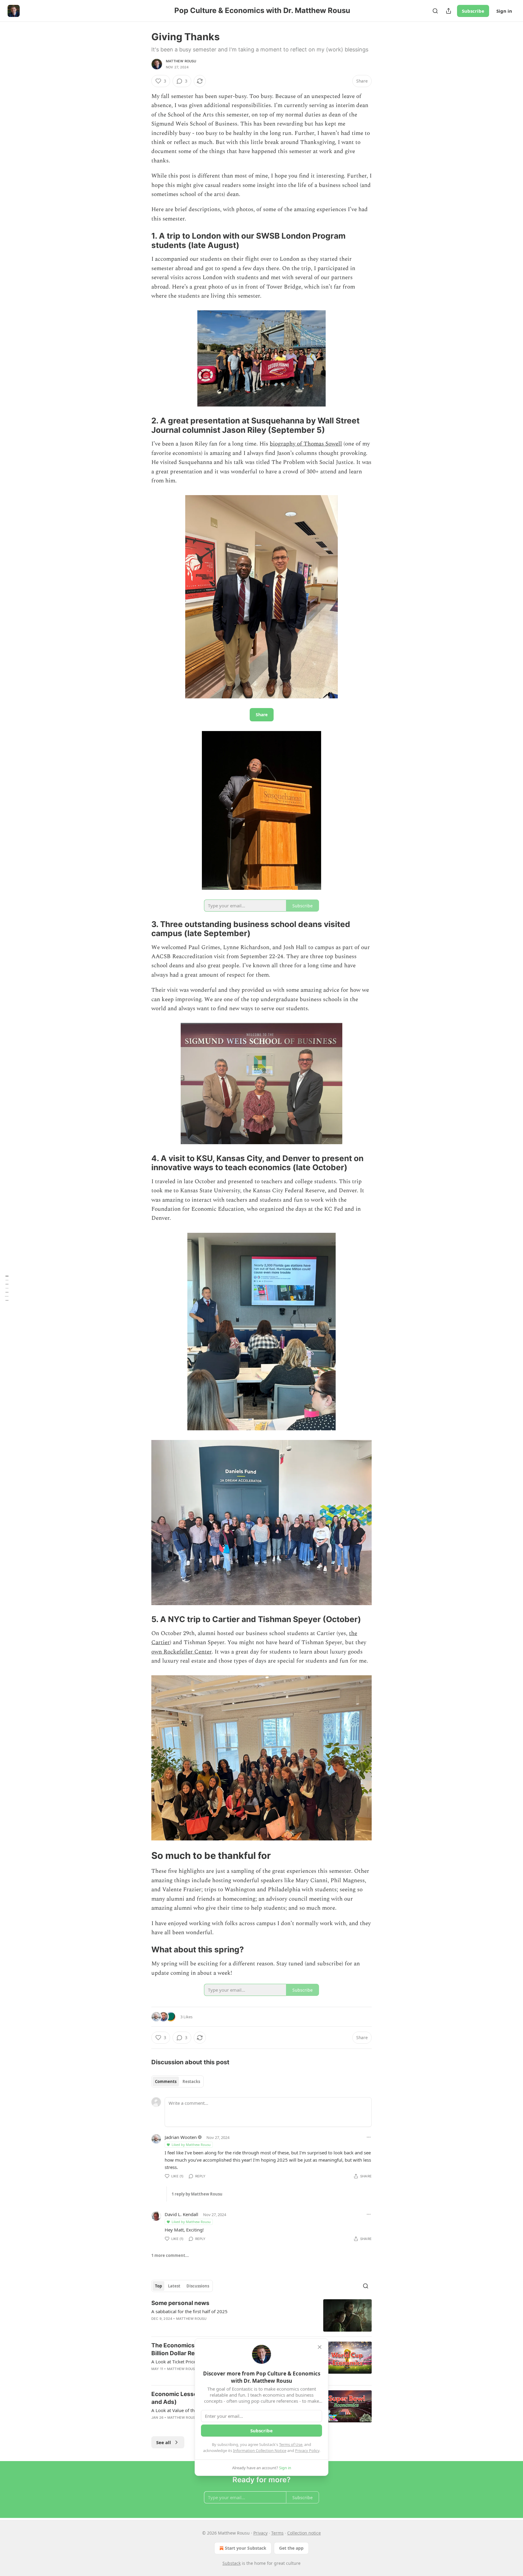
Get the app (291, 2548)
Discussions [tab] (198, 2286)
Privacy (260, 2533)
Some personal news (180, 2303)
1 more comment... (170, 2255)
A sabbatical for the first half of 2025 (189, 2311)
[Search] (435, 11)
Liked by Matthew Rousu (191, 2145)
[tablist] (178, 2081)
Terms (277, 2533)
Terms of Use (291, 2444)
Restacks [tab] (191, 2081)
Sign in (504, 11)
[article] (261, 2315)
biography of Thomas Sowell (306, 444)
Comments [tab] (166, 2081)
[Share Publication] (449, 11)
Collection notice (304, 2533)
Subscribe (473, 11)
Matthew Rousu (181, 61)
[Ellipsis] (369, 2137)
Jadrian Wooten (181, 2137)
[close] (320, 2347)
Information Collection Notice (260, 2450)
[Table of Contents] (7, 1288)
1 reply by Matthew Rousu (197, 2194)
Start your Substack (246, 2548)
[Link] (143, 241)
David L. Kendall (181, 2214)
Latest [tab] (174, 2286)
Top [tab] (158, 2286)
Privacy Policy (307, 2450)
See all (164, 2442)
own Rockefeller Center (181, 1652)
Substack (232, 2563)
